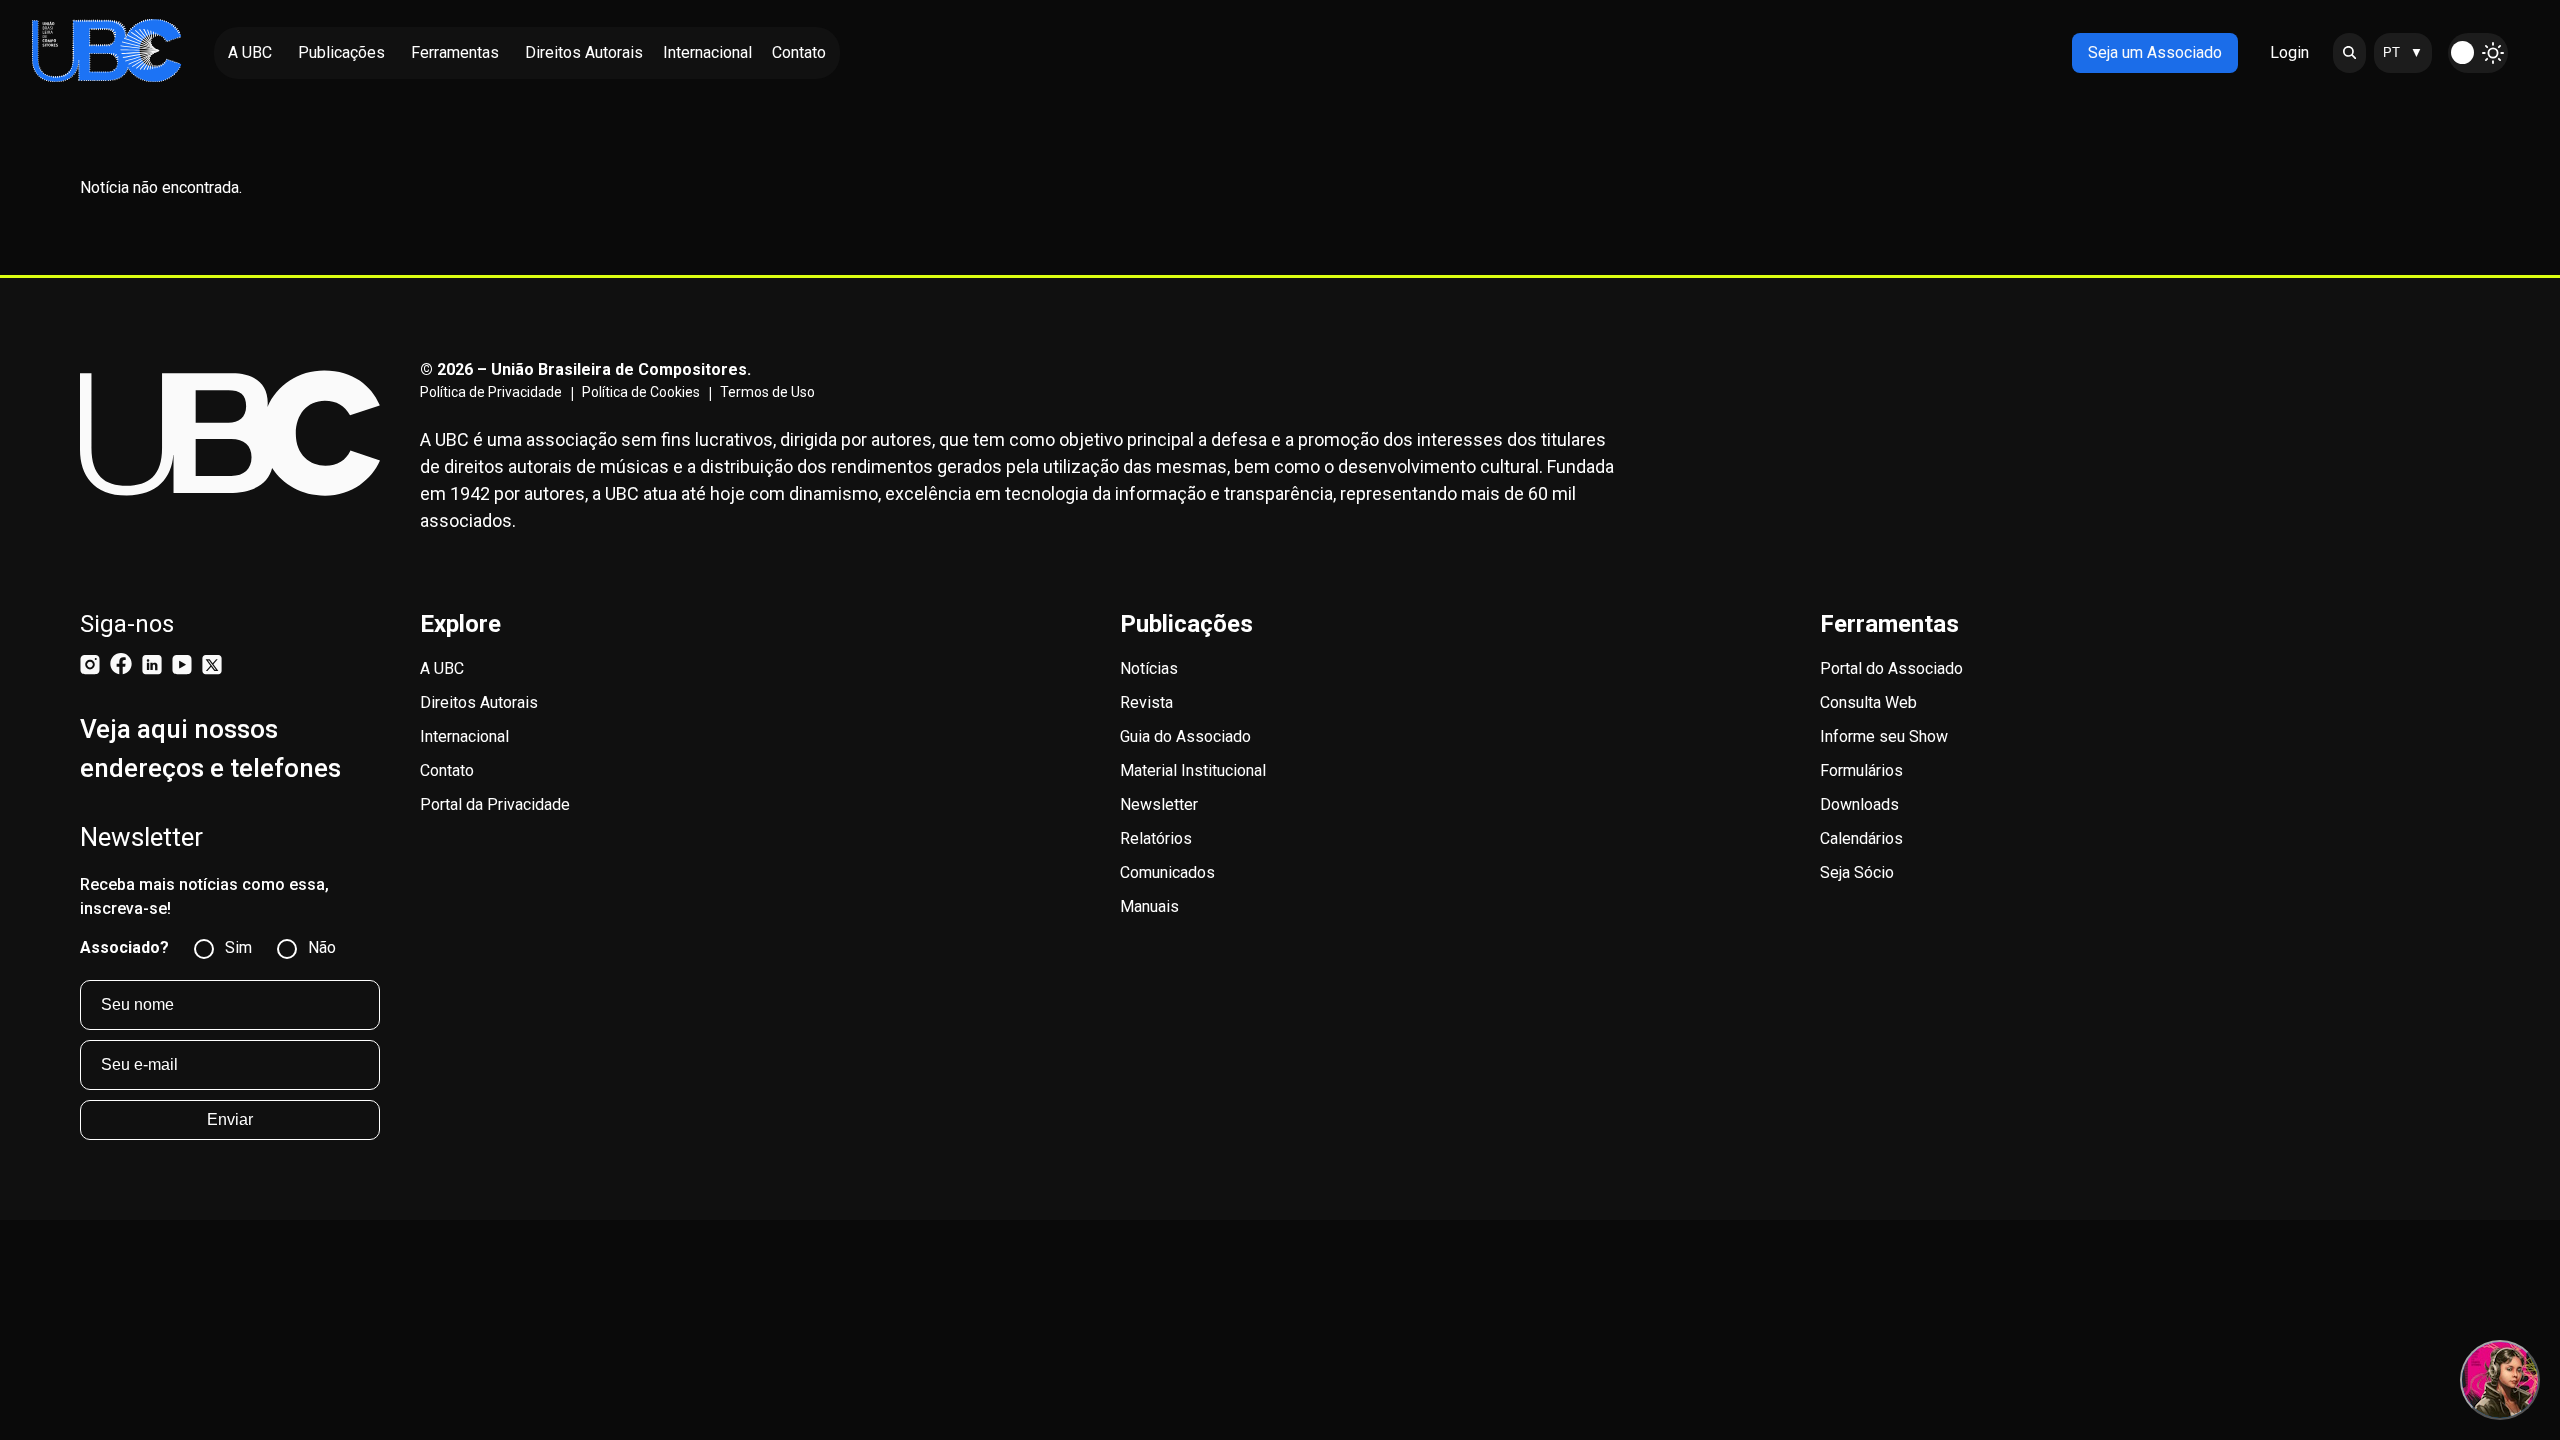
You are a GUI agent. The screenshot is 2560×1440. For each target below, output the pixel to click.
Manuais (1149, 906)
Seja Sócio (1857, 872)
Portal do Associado (1891, 668)
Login (2289, 52)
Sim (238, 947)
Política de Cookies (641, 392)
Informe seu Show (1884, 736)
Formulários (1861, 770)
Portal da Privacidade (495, 804)
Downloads (1859, 804)
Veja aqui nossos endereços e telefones (210, 748)
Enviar (230, 1119)
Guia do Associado (1185, 736)
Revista (1146, 702)
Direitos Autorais (479, 702)
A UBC (442, 668)
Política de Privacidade (491, 392)
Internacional (464, 736)
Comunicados (1167, 872)
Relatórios (1156, 838)
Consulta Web (1868, 702)
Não (322, 947)
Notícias (1149, 668)
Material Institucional (1193, 770)
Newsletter (1159, 804)
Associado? (124, 947)
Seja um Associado (2155, 52)
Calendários (1861, 838)
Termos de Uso (767, 392)
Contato (447, 770)
